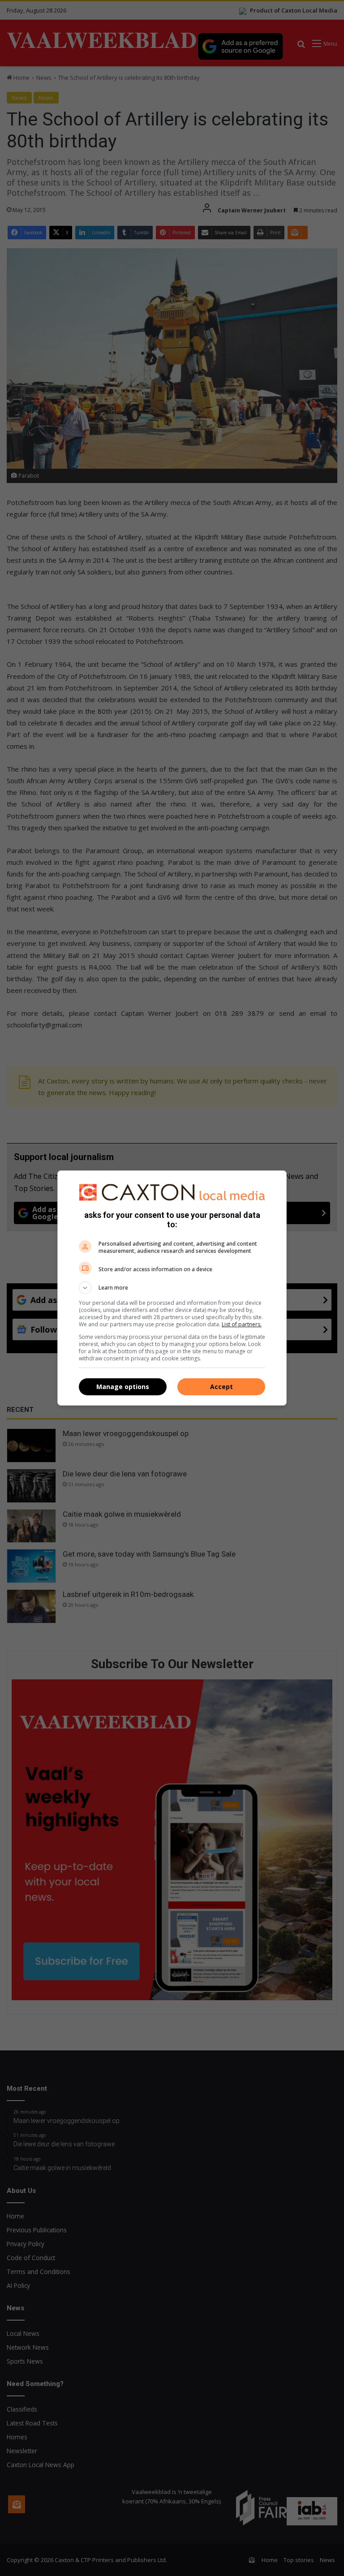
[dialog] (172, 1288)
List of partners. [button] (242, 1324)
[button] (172, 1288)
